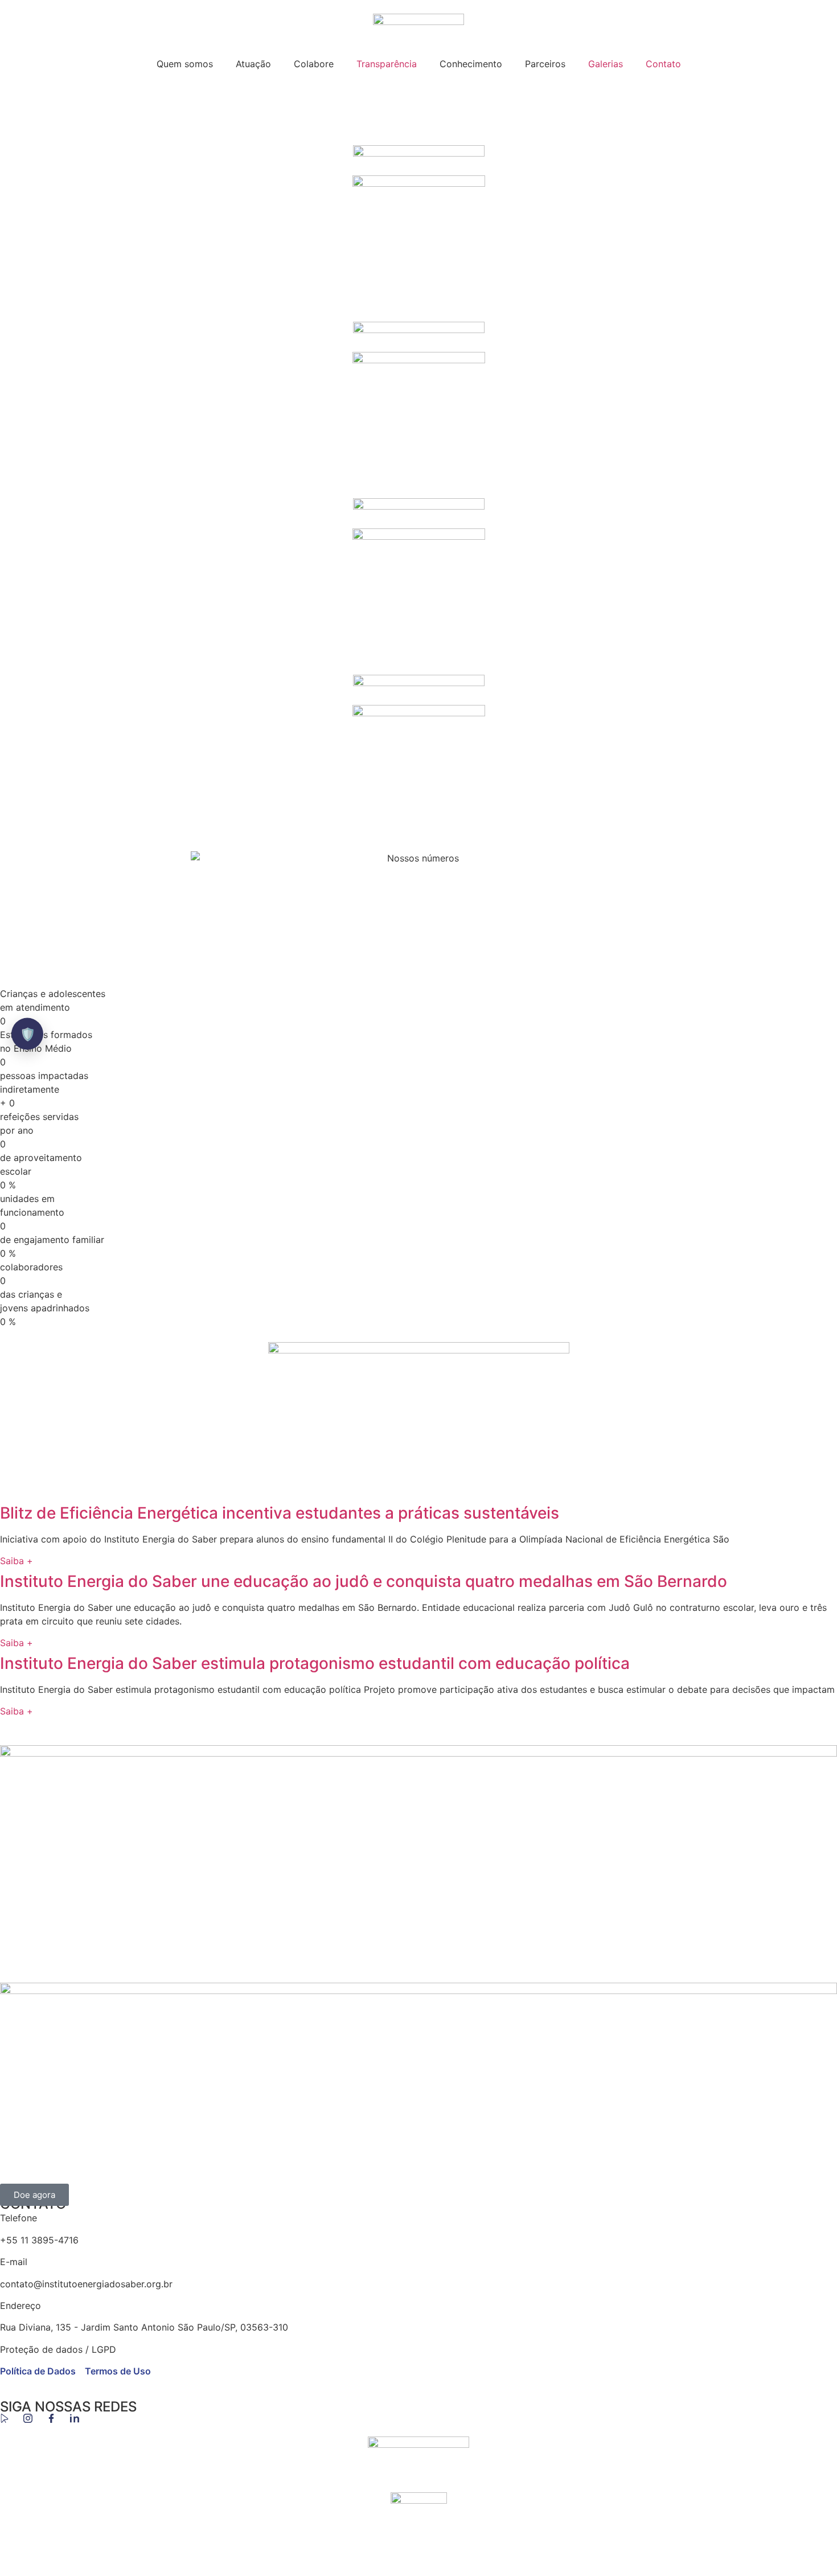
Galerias (606, 64)
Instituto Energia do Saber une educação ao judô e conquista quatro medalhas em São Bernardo (364, 1581)
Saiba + (17, 1561)
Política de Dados (38, 2371)
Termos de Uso (118, 2371)
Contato (663, 64)
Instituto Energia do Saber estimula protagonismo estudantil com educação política (315, 1663)
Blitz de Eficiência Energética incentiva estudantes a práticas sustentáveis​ (280, 1513)
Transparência (387, 64)
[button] (419, 111)
